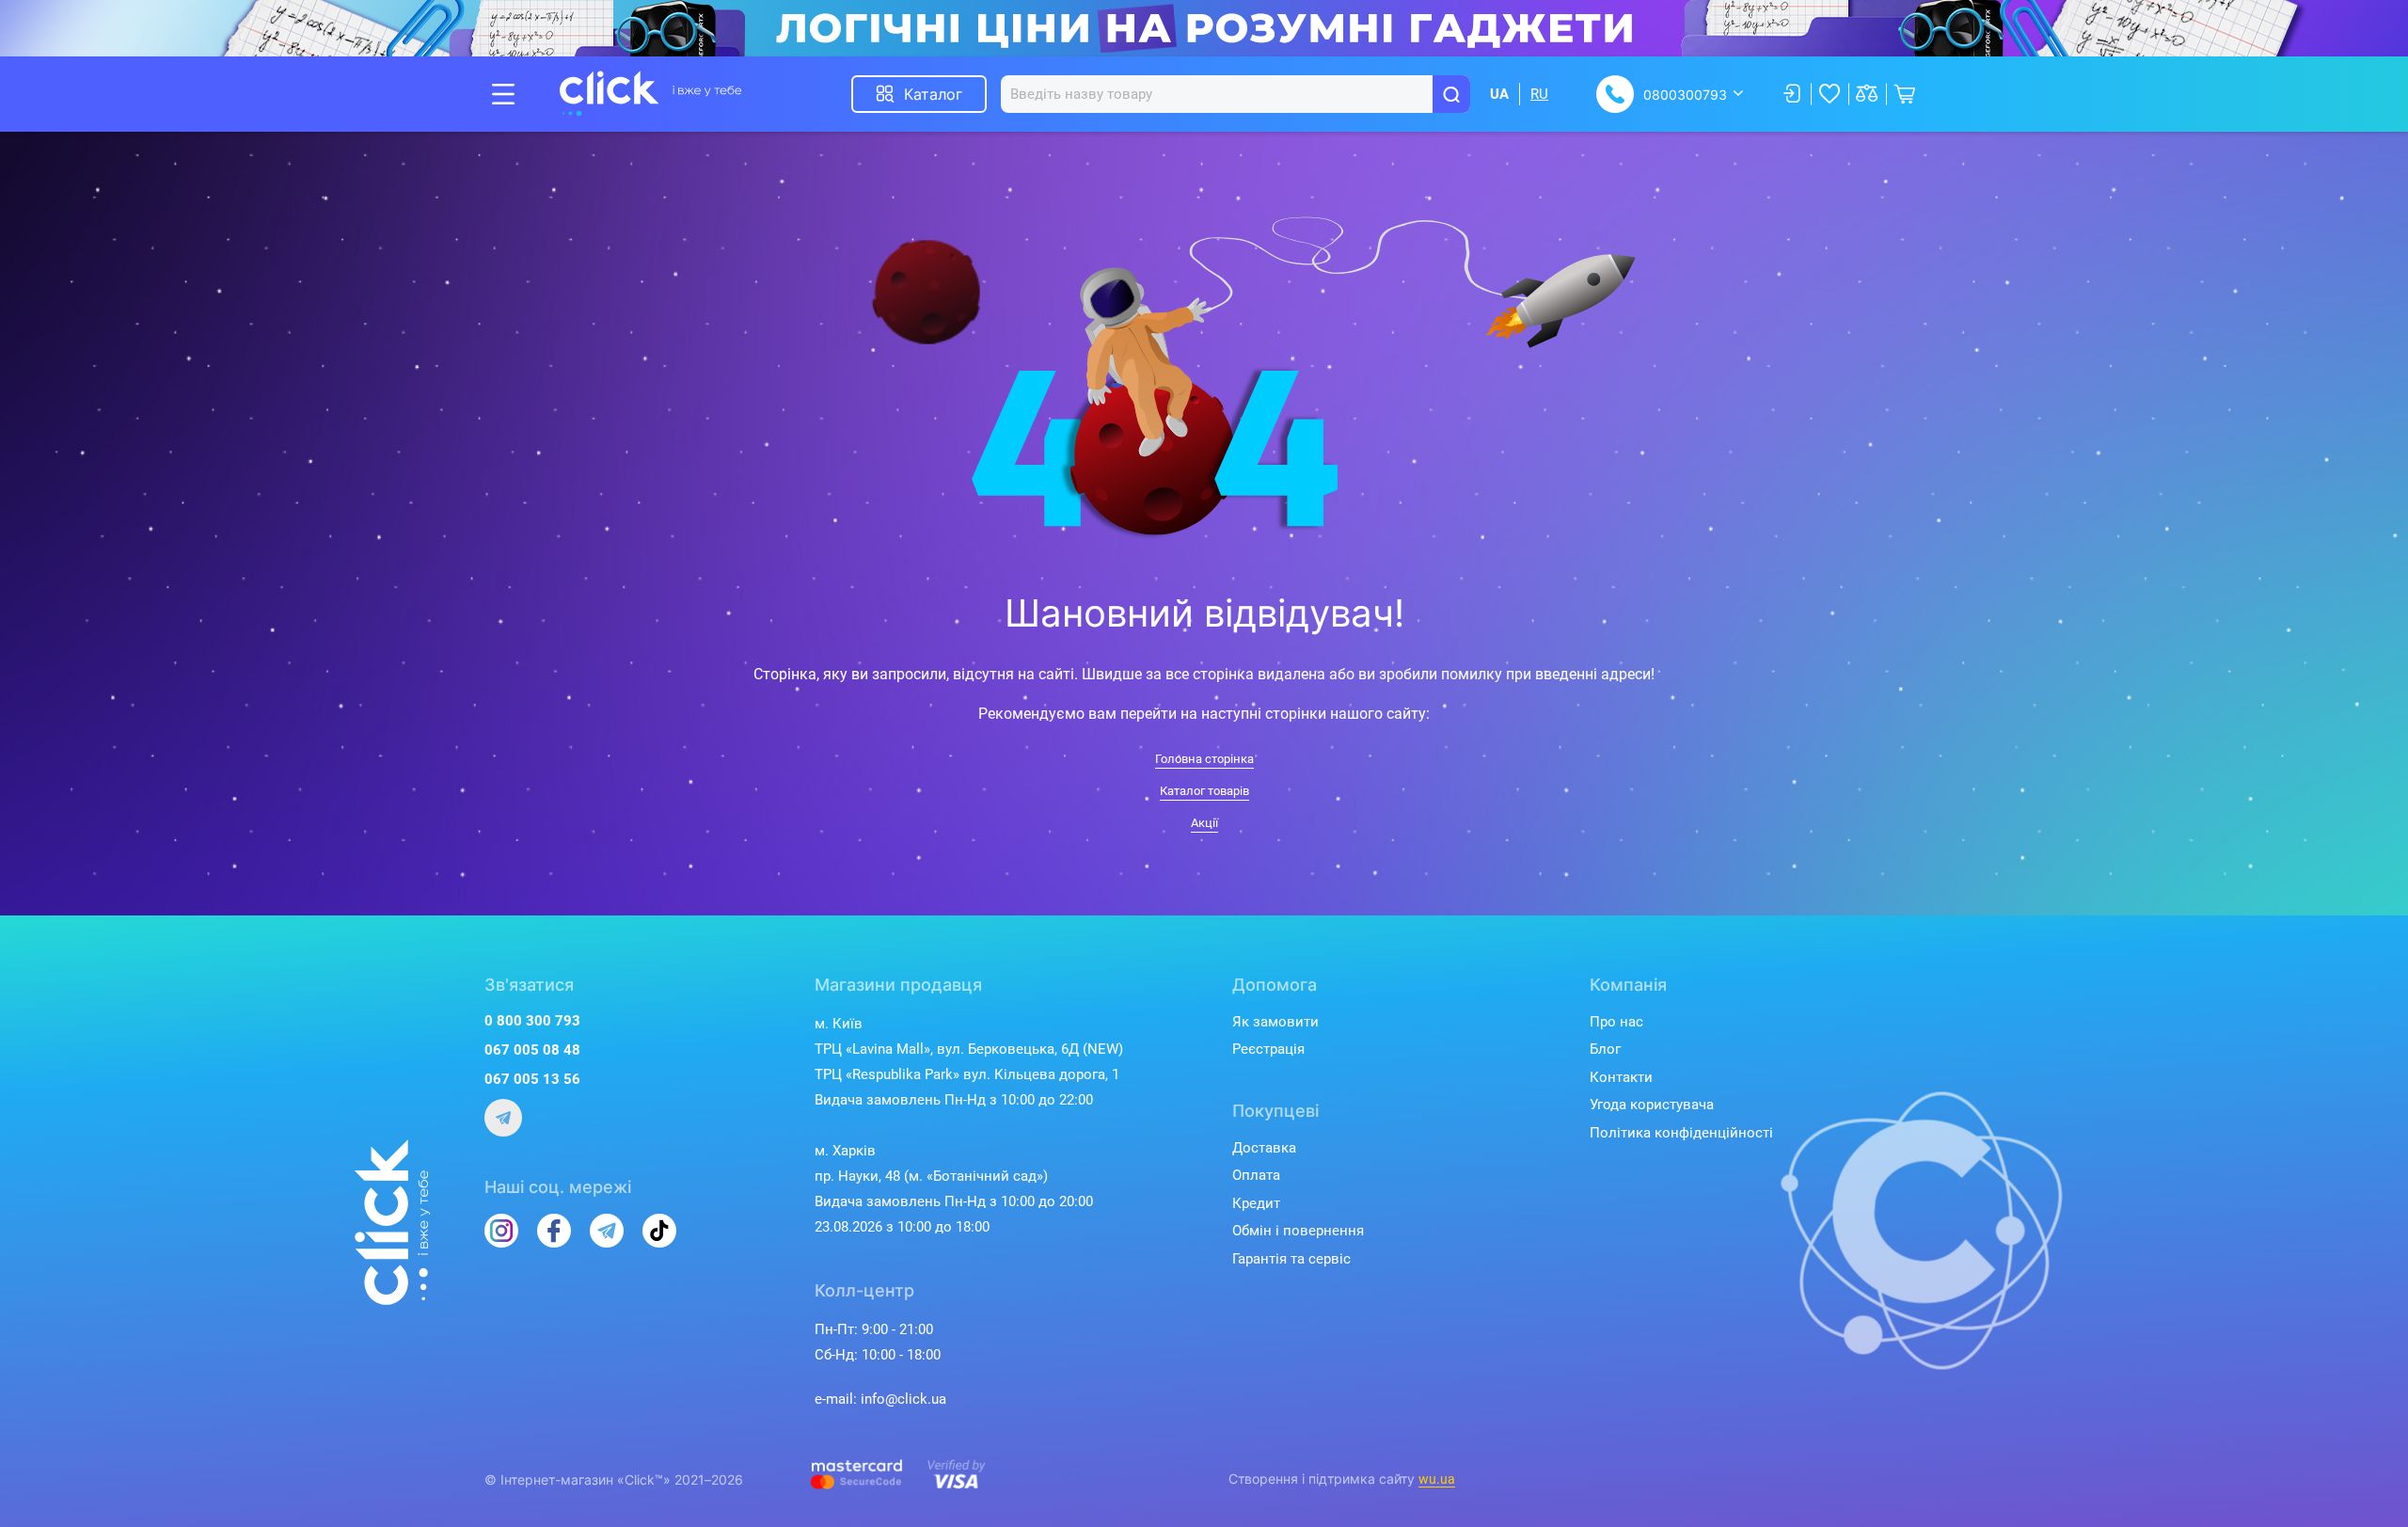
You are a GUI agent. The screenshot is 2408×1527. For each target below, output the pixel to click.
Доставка (1264, 1148)
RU (1539, 94)
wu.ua (1437, 1479)
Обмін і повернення (1298, 1231)
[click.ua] (651, 94)
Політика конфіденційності (1681, 1133)
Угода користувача (1652, 1105)
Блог (1605, 1049)
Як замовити (1275, 1022)
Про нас (1616, 1022)
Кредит (1256, 1203)
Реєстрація (1268, 1049)
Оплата (1256, 1175)
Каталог (933, 94)
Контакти (1621, 1077)
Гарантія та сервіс (1291, 1259)
